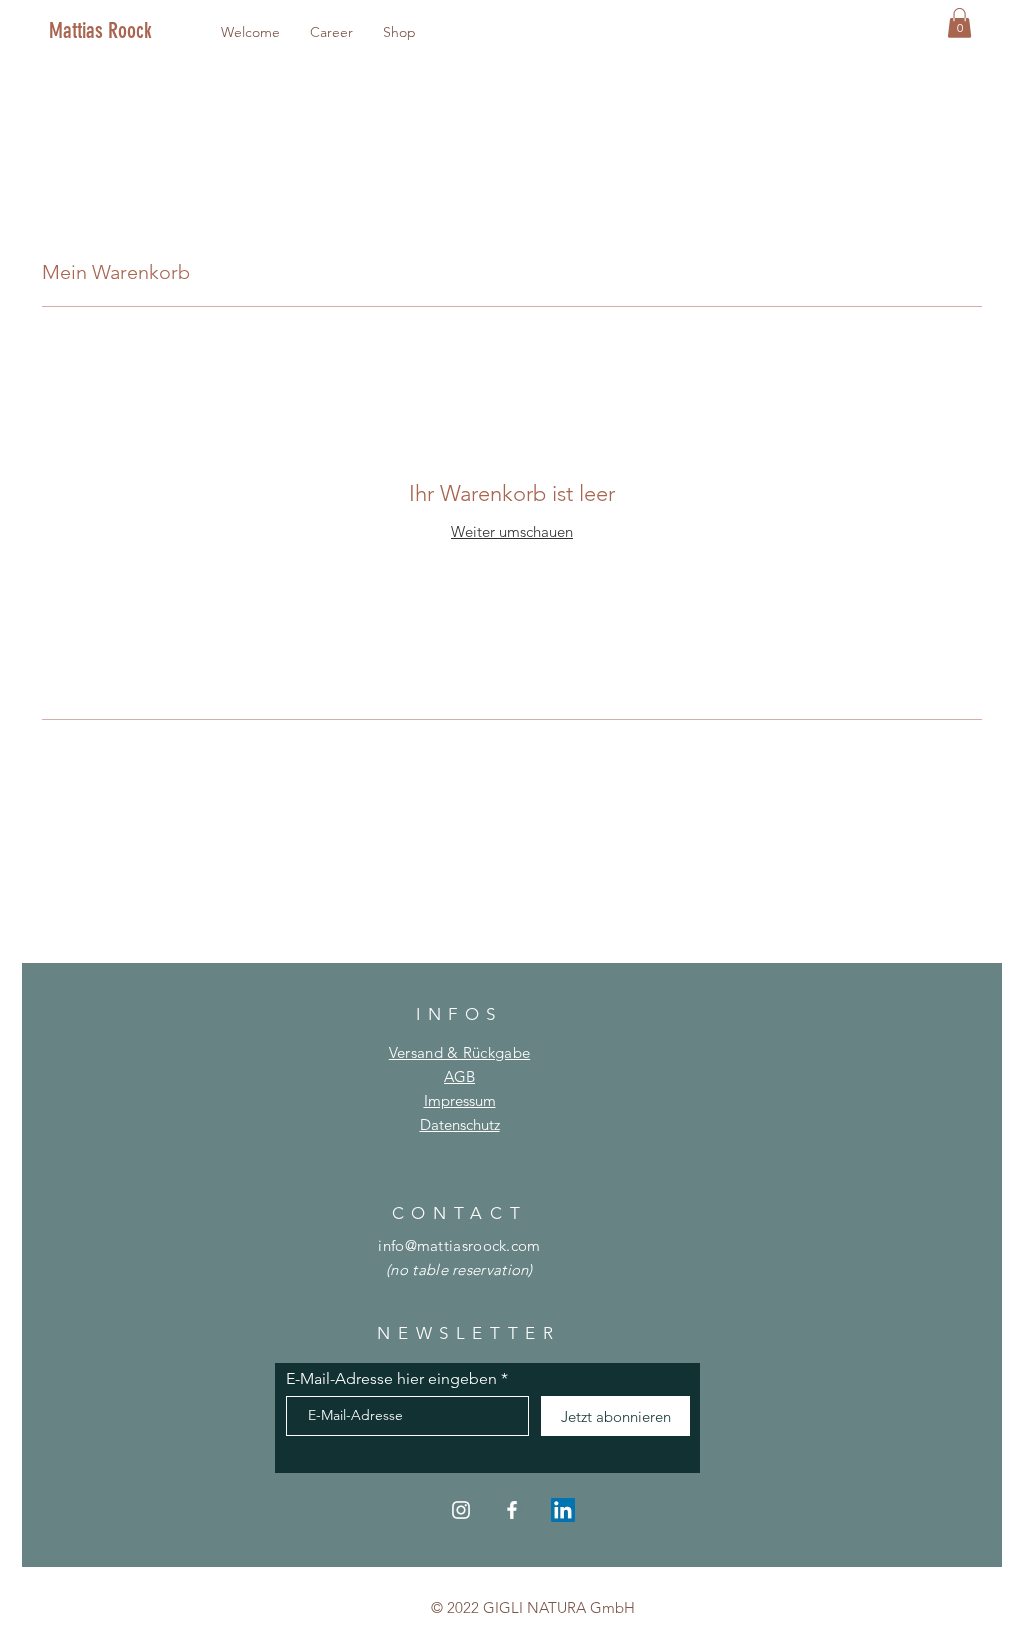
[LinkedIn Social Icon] (563, 1510)
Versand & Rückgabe (459, 1052)
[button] (959, 23)
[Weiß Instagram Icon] (461, 1510)
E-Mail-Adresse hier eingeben (391, 1379)
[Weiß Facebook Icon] (512, 1510)
